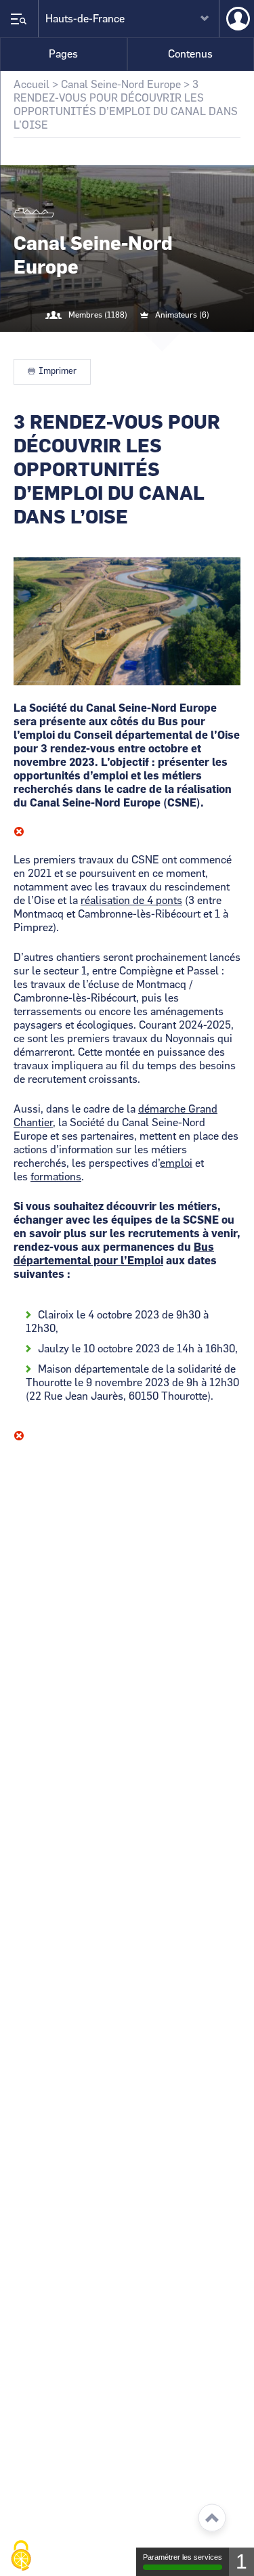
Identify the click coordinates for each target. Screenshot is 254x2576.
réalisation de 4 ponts (131, 901)
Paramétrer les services (183, 2557)
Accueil (31, 85)
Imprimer (58, 371)
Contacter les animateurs (144, 343)
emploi (176, 1163)
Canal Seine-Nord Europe (121, 85)
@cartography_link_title (111, 343)
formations (56, 1177)
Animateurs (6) (182, 315)
